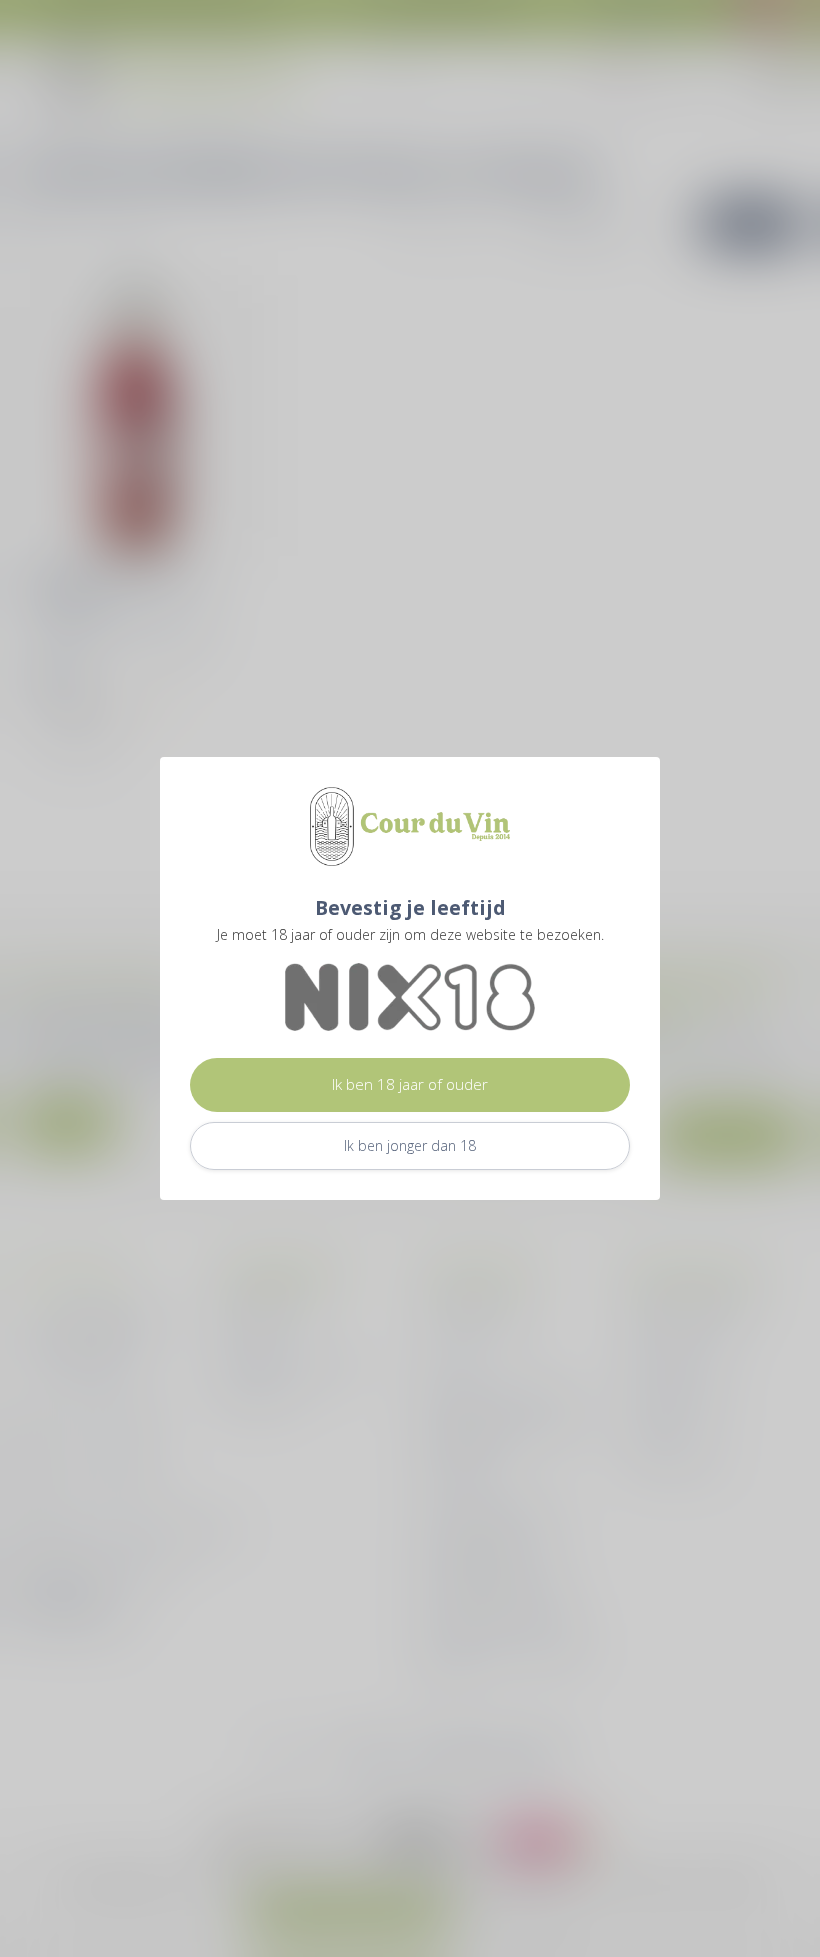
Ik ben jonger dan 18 (410, 1145)
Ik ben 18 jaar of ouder (410, 1084)
